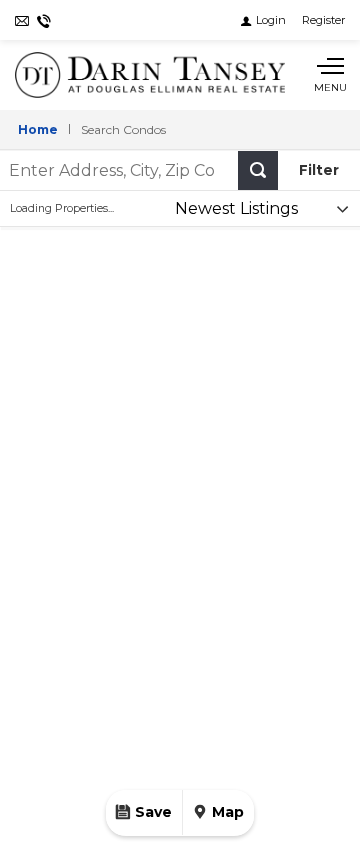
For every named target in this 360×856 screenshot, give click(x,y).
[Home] (150, 75)
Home (38, 129)
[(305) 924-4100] (44, 20)
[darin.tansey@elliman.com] (22, 20)
